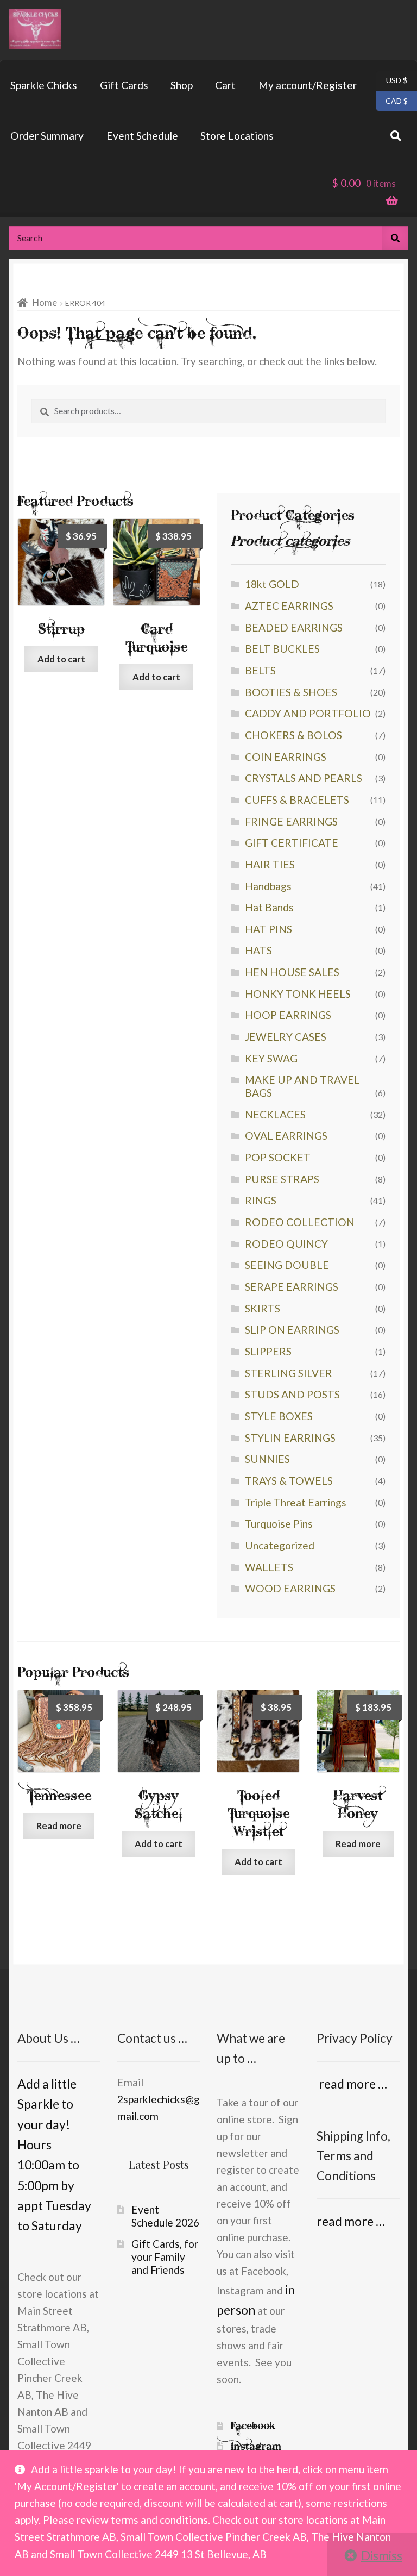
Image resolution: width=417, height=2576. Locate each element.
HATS (258, 950)
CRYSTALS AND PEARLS (304, 778)
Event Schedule (142, 136)
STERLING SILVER (289, 1373)
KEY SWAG (271, 1058)
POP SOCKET (278, 1157)
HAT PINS (268, 929)
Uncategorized (280, 1545)
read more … (352, 2084)
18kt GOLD (272, 584)
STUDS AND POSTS (292, 1394)
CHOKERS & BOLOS (293, 735)
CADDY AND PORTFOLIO (308, 713)
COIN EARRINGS (286, 757)
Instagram (256, 2446)
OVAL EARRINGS (286, 1136)
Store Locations (237, 136)
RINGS (261, 1200)
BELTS (260, 670)
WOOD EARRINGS (290, 1588)
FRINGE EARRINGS (291, 821)
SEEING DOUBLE (287, 1265)
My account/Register (308, 85)
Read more (59, 1826)
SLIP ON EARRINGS (292, 1330)
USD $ (392, 80)
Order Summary (47, 136)
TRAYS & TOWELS (289, 1481)
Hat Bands (269, 907)
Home (45, 302)
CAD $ (392, 100)
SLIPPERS (268, 1351)
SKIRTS (263, 1308)
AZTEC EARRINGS (289, 606)
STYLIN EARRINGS (290, 1438)
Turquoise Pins (279, 1524)
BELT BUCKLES (282, 649)
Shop (182, 85)
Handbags (268, 886)
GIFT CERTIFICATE (292, 843)
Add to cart (61, 659)
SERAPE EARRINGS (292, 1287)
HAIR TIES (270, 864)
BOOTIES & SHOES (291, 692)
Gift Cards (124, 85)
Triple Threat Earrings (296, 1502)
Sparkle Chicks (44, 85)
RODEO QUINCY (286, 1244)
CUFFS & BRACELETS (297, 800)
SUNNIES (267, 1459)
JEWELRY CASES (286, 1037)
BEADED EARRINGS (294, 627)
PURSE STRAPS (282, 1179)
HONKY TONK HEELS (298, 994)
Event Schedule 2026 (165, 2216)
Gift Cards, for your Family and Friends (165, 2256)
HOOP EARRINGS (288, 1015)
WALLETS (269, 1567)
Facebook (253, 2426)
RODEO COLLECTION (300, 1222)
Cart (225, 85)
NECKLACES (275, 1114)
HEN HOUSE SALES (292, 972)
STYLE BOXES (279, 1416)
